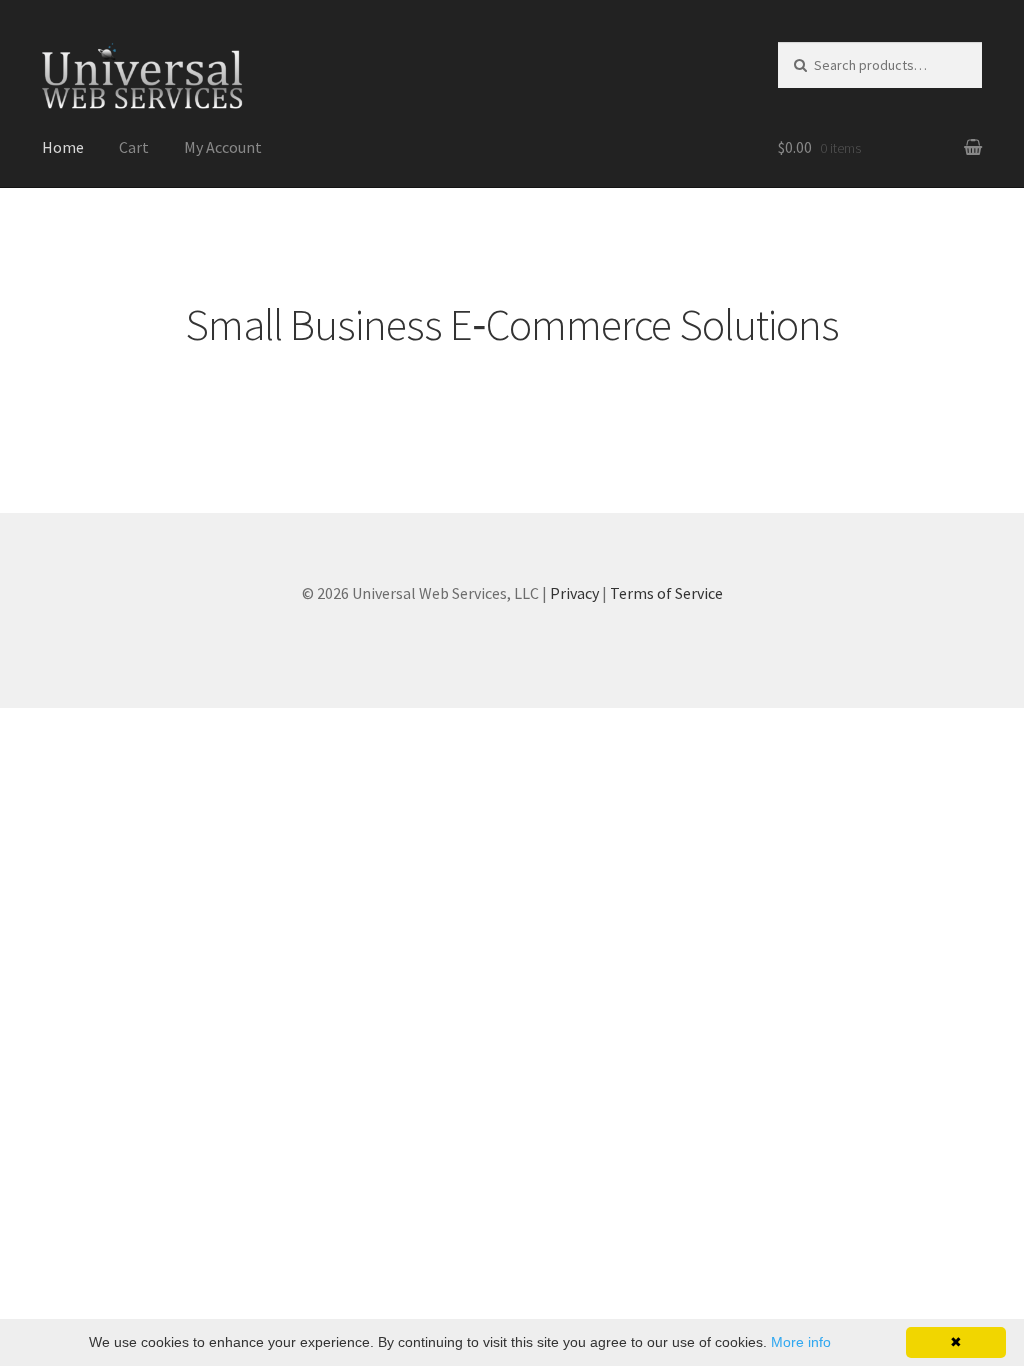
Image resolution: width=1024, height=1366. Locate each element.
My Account (223, 147)
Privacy (574, 593)
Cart (134, 147)
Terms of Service (666, 593)
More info (801, 1342)
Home (63, 147)
